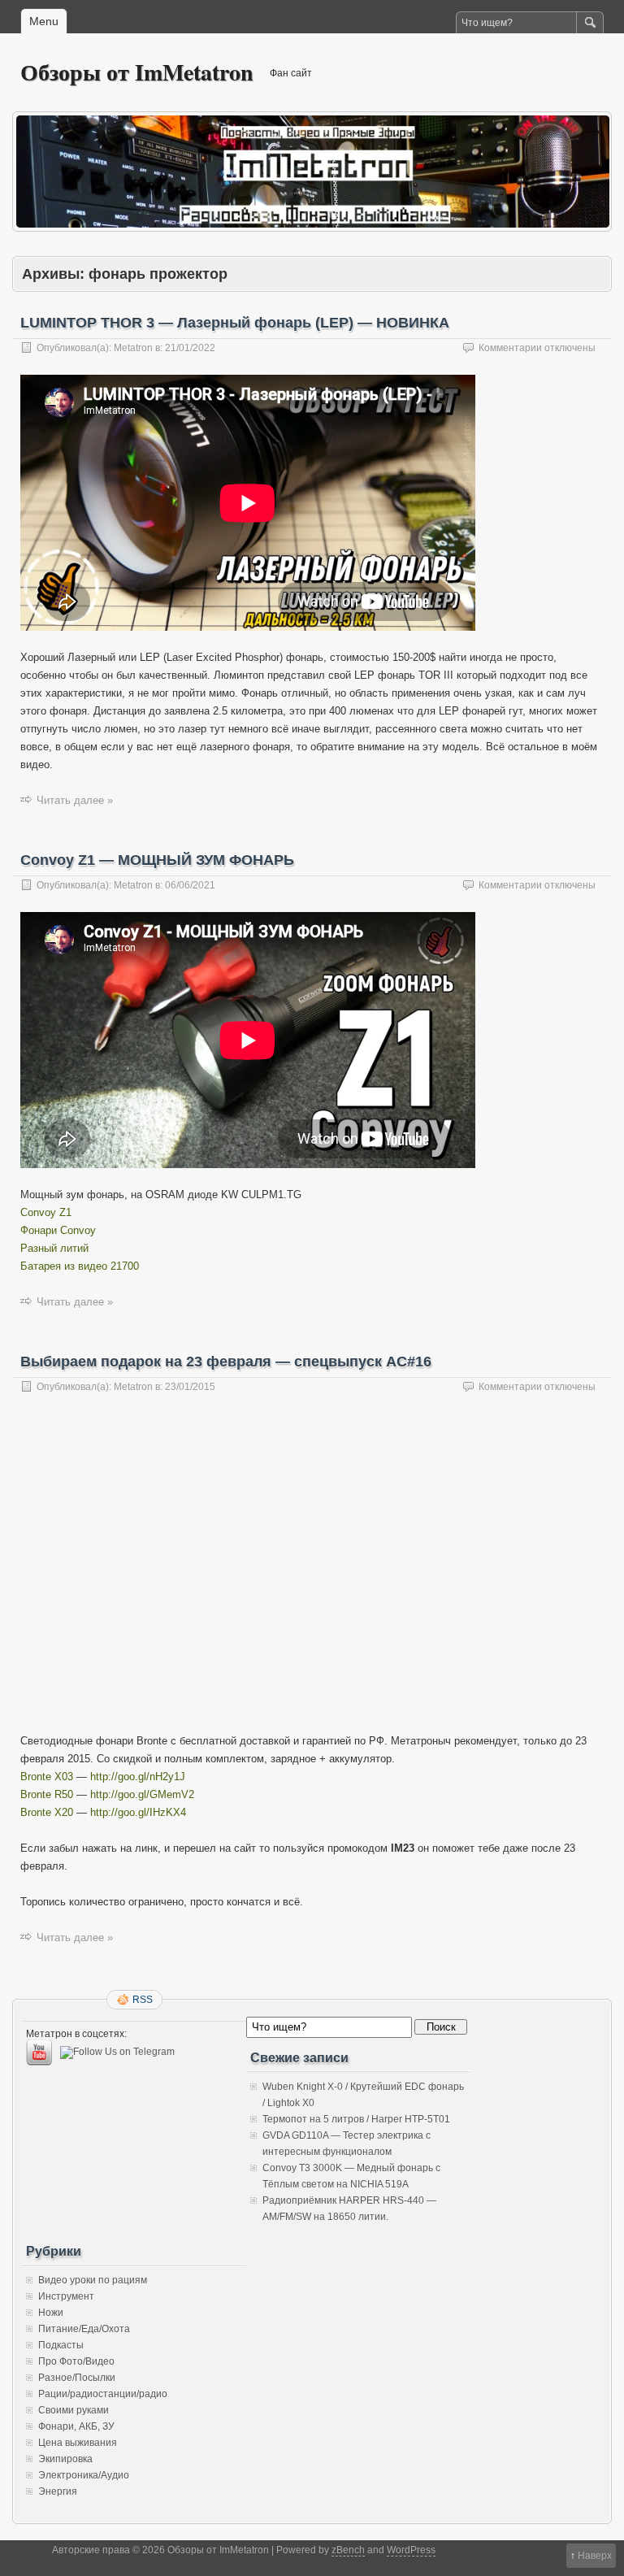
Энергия (58, 2491)
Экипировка (65, 2459)
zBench (348, 2550)
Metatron (133, 348)
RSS (143, 2000)
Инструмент (66, 2296)
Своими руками (74, 2410)
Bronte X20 (47, 1812)
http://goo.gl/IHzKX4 (138, 1812)
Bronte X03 (47, 1777)
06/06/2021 (190, 885)
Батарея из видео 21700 (80, 1266)
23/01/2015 (190, 1387)
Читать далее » (75, 800)
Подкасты (61, 2345)
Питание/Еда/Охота (84, 2329)
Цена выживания (78, 2443)
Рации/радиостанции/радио (103, 2394)
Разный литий (54, 1248)
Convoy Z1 (46, 1212)
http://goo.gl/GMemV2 (142, 1794)
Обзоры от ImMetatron (137, 72)
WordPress (411, 2550)
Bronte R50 (47, 1794)
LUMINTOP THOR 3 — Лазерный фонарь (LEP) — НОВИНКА (235, 323)
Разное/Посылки (77, 2378)
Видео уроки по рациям (93, 2280)
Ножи (51, 2313)
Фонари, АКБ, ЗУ (76, 2426)
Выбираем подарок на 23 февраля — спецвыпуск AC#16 (226, 1362)
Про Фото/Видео (76, 2361)
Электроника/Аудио (84, 2475)
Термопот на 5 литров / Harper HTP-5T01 (356, 2119)
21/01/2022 (190, 348)
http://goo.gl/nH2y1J (138, 1777)
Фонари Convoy (58, 1230)
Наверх (595, 2556)
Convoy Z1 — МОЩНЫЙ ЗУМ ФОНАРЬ (157, 860)
